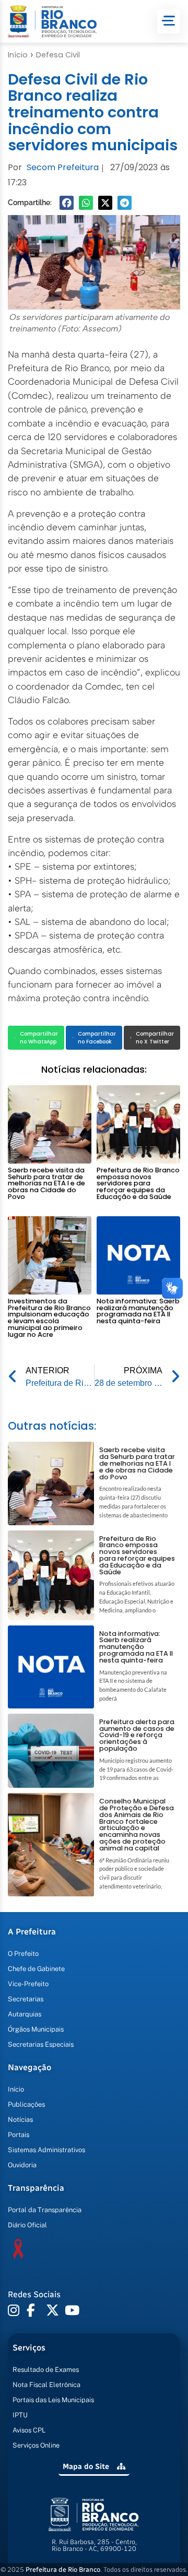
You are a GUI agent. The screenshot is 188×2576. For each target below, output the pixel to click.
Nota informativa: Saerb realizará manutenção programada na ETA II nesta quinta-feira (138, 1311)
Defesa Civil (58, 55)
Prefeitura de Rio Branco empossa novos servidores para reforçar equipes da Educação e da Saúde (138, 1183)
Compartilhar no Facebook (97, 1038)
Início (18, 55)
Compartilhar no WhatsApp (39, 1038)
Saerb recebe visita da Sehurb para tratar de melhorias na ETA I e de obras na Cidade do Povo (46, 1183)
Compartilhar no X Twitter (155, 1038)
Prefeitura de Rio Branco (63, 2569)
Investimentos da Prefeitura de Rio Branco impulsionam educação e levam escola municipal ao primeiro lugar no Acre (49, 1318)
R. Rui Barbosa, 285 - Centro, (94, 2545)
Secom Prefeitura (63, 167)
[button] (67, 203)
